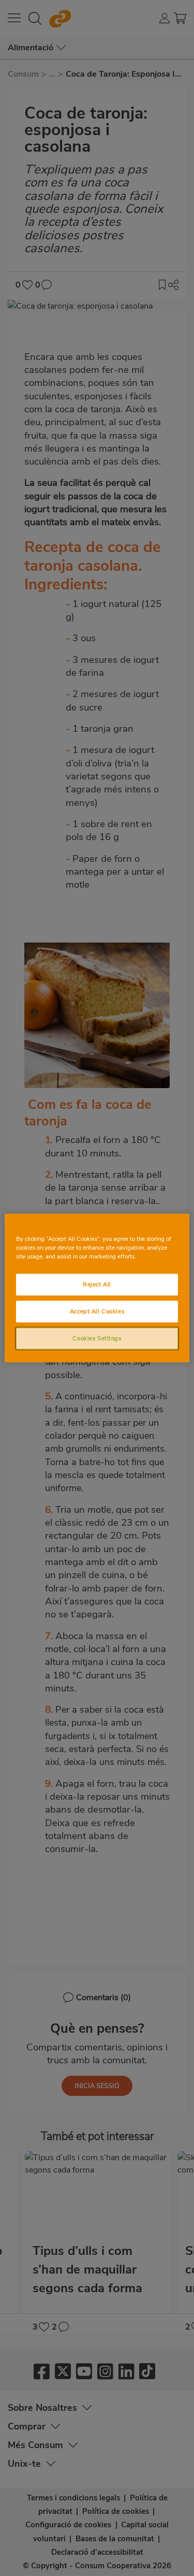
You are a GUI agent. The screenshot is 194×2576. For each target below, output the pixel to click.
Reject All (97, 1284)
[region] (97, 1288)
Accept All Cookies (97, 1311)
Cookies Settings (97, 1338)
